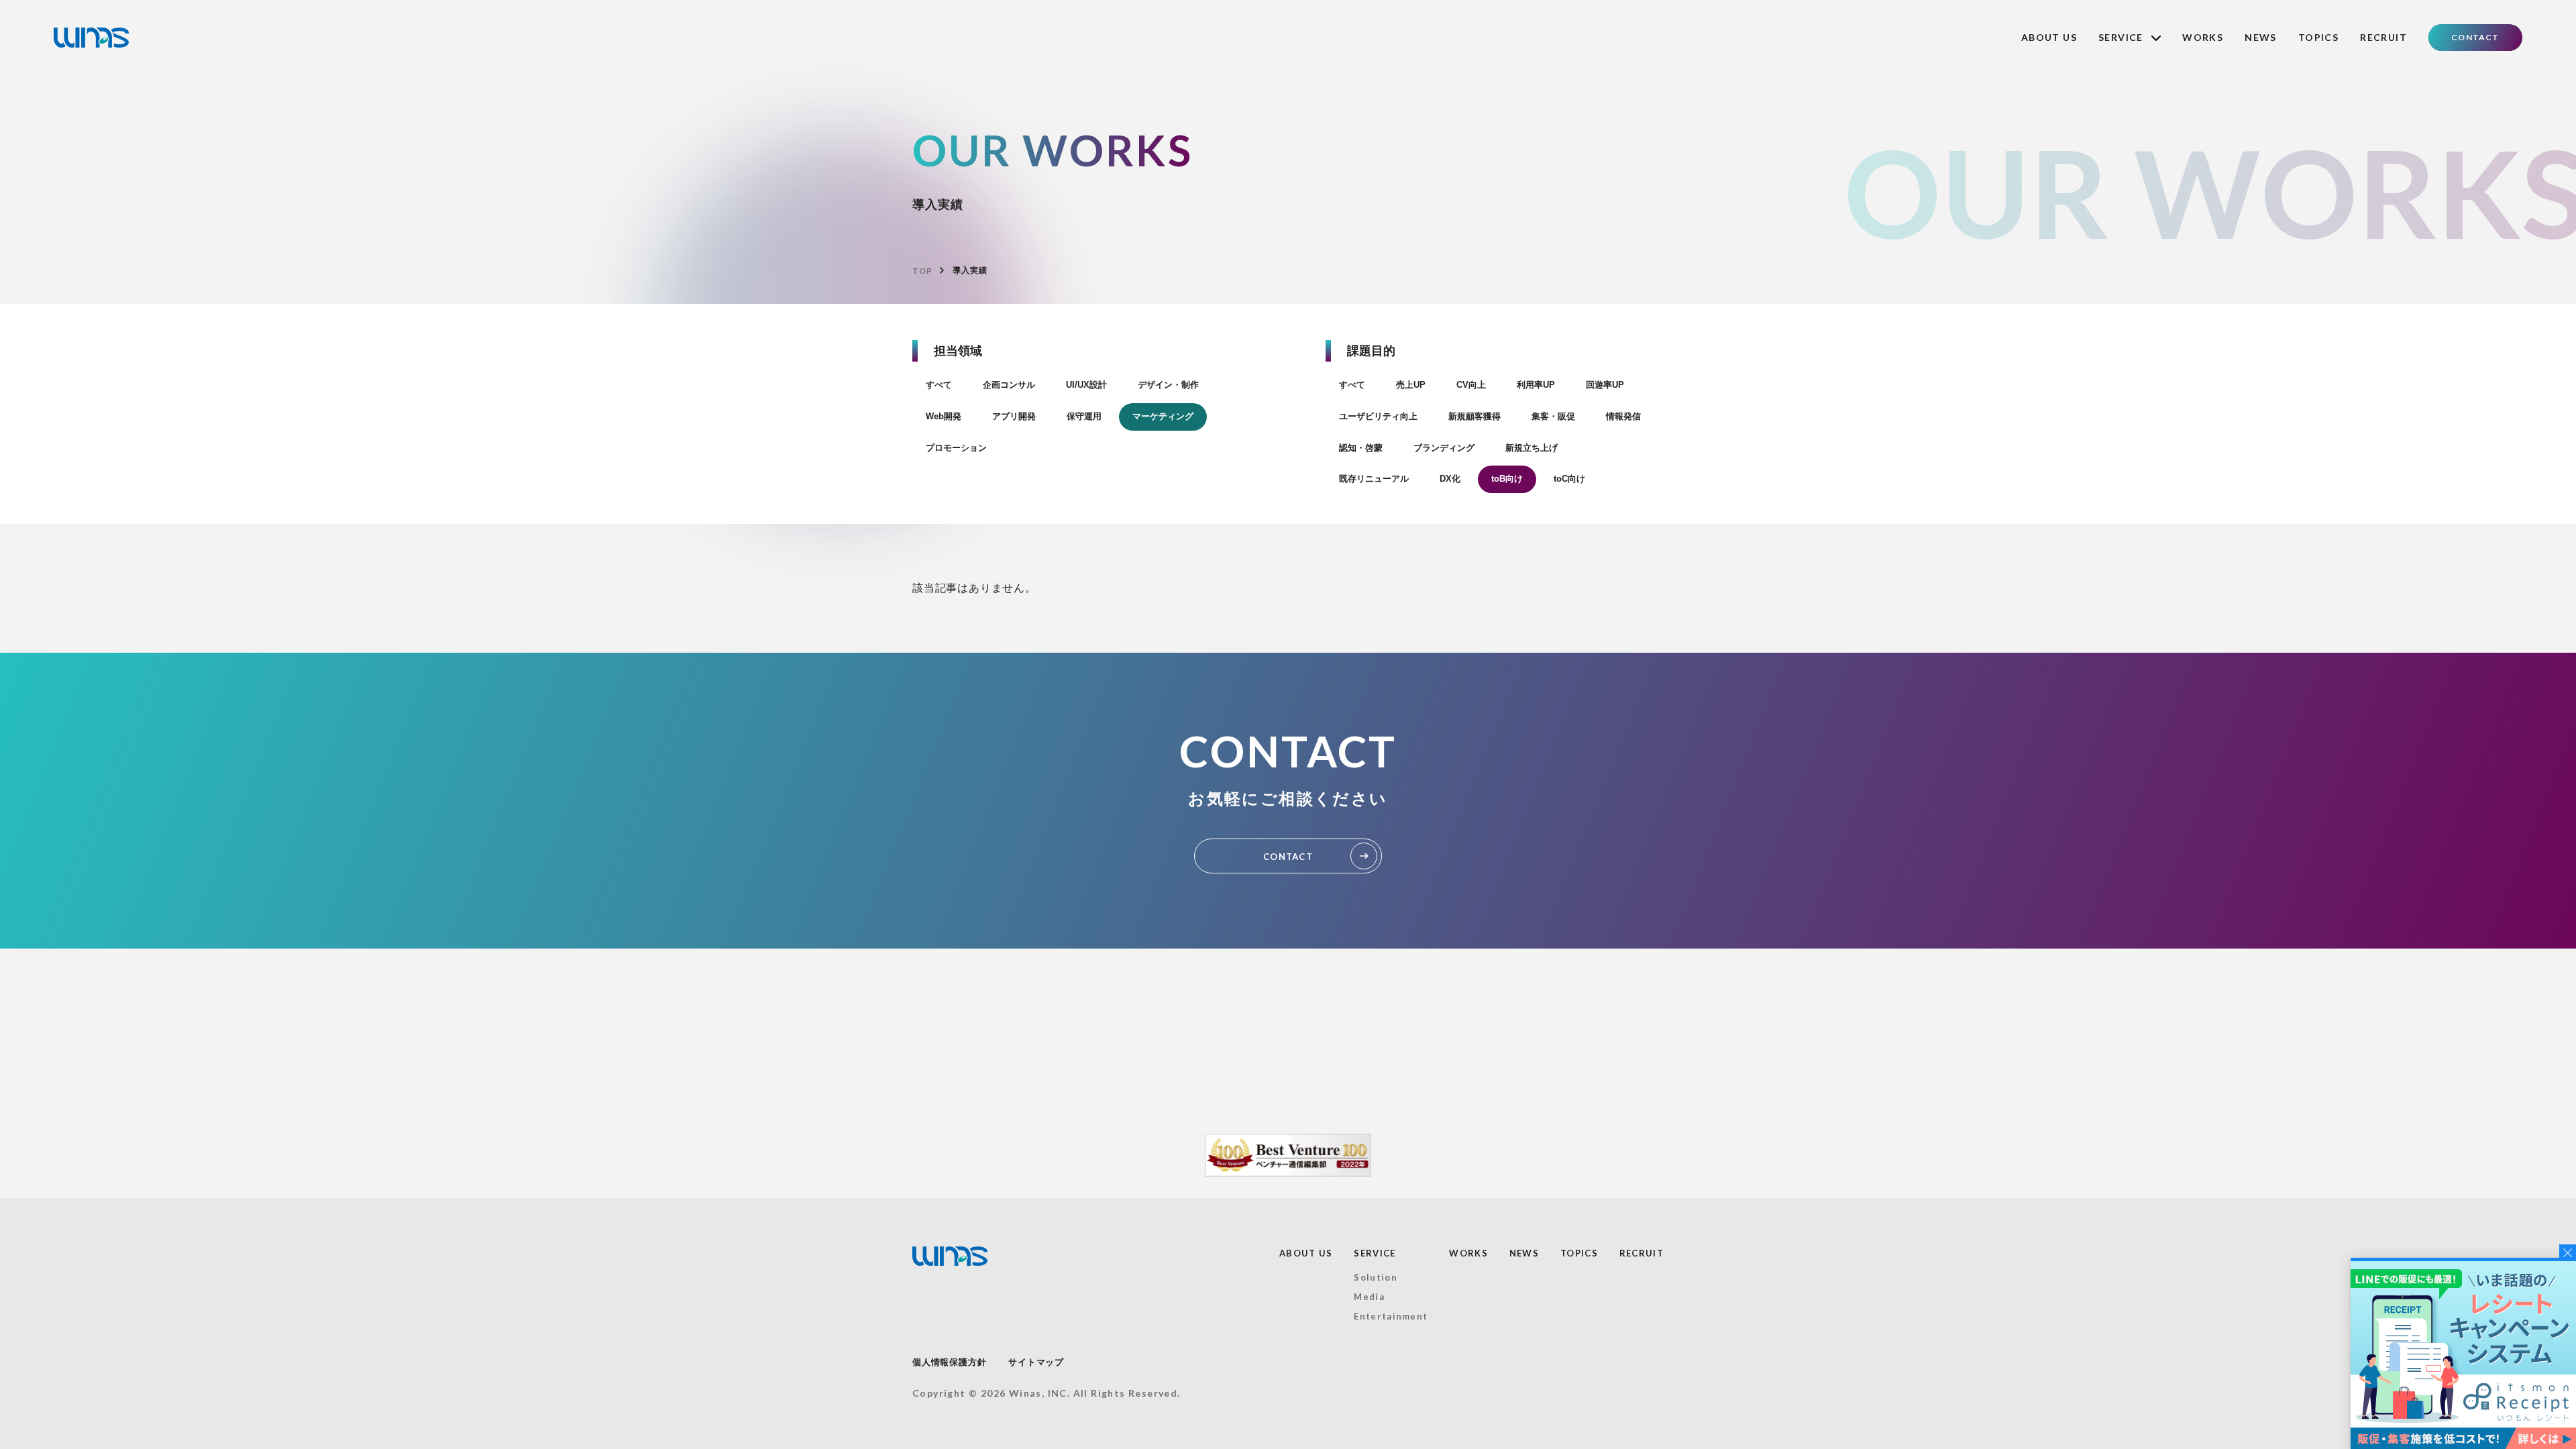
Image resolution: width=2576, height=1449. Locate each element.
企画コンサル (1009, 385)
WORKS (2203, 37)
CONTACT (2475, 37)
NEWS (2261, 37)
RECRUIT (2383, 37)
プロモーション (956, 448)
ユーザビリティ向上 (1378, 416)
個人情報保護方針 (949, 1362)
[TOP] (91, 38)
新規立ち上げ (1532, 448)
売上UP (1411, 385)
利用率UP (1536, 385)
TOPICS (2318, 37)
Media (1369, 1297)
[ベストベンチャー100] (1288, 1155)
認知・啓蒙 (1361, 448)
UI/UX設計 (1086, 385)
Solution (1375, 1277)
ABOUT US (2049, 37)
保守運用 (1084, 416)
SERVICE (1375, 1253)
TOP (922, 271)
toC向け (1569, 479)
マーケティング (1163, 416)
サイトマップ (1036, 1362)
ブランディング (1444, 448)
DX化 (1450, 479)
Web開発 (944, 416)
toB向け (1507, 479)
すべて (939, 385)
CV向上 (1471, 385)
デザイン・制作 (1168, 385)
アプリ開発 (1014, 416)
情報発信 (1623, 416)
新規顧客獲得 (1474, 416)
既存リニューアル (1374, 479)
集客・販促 (1553, 416)
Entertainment (1391, 1316)
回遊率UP (1605, 385)
